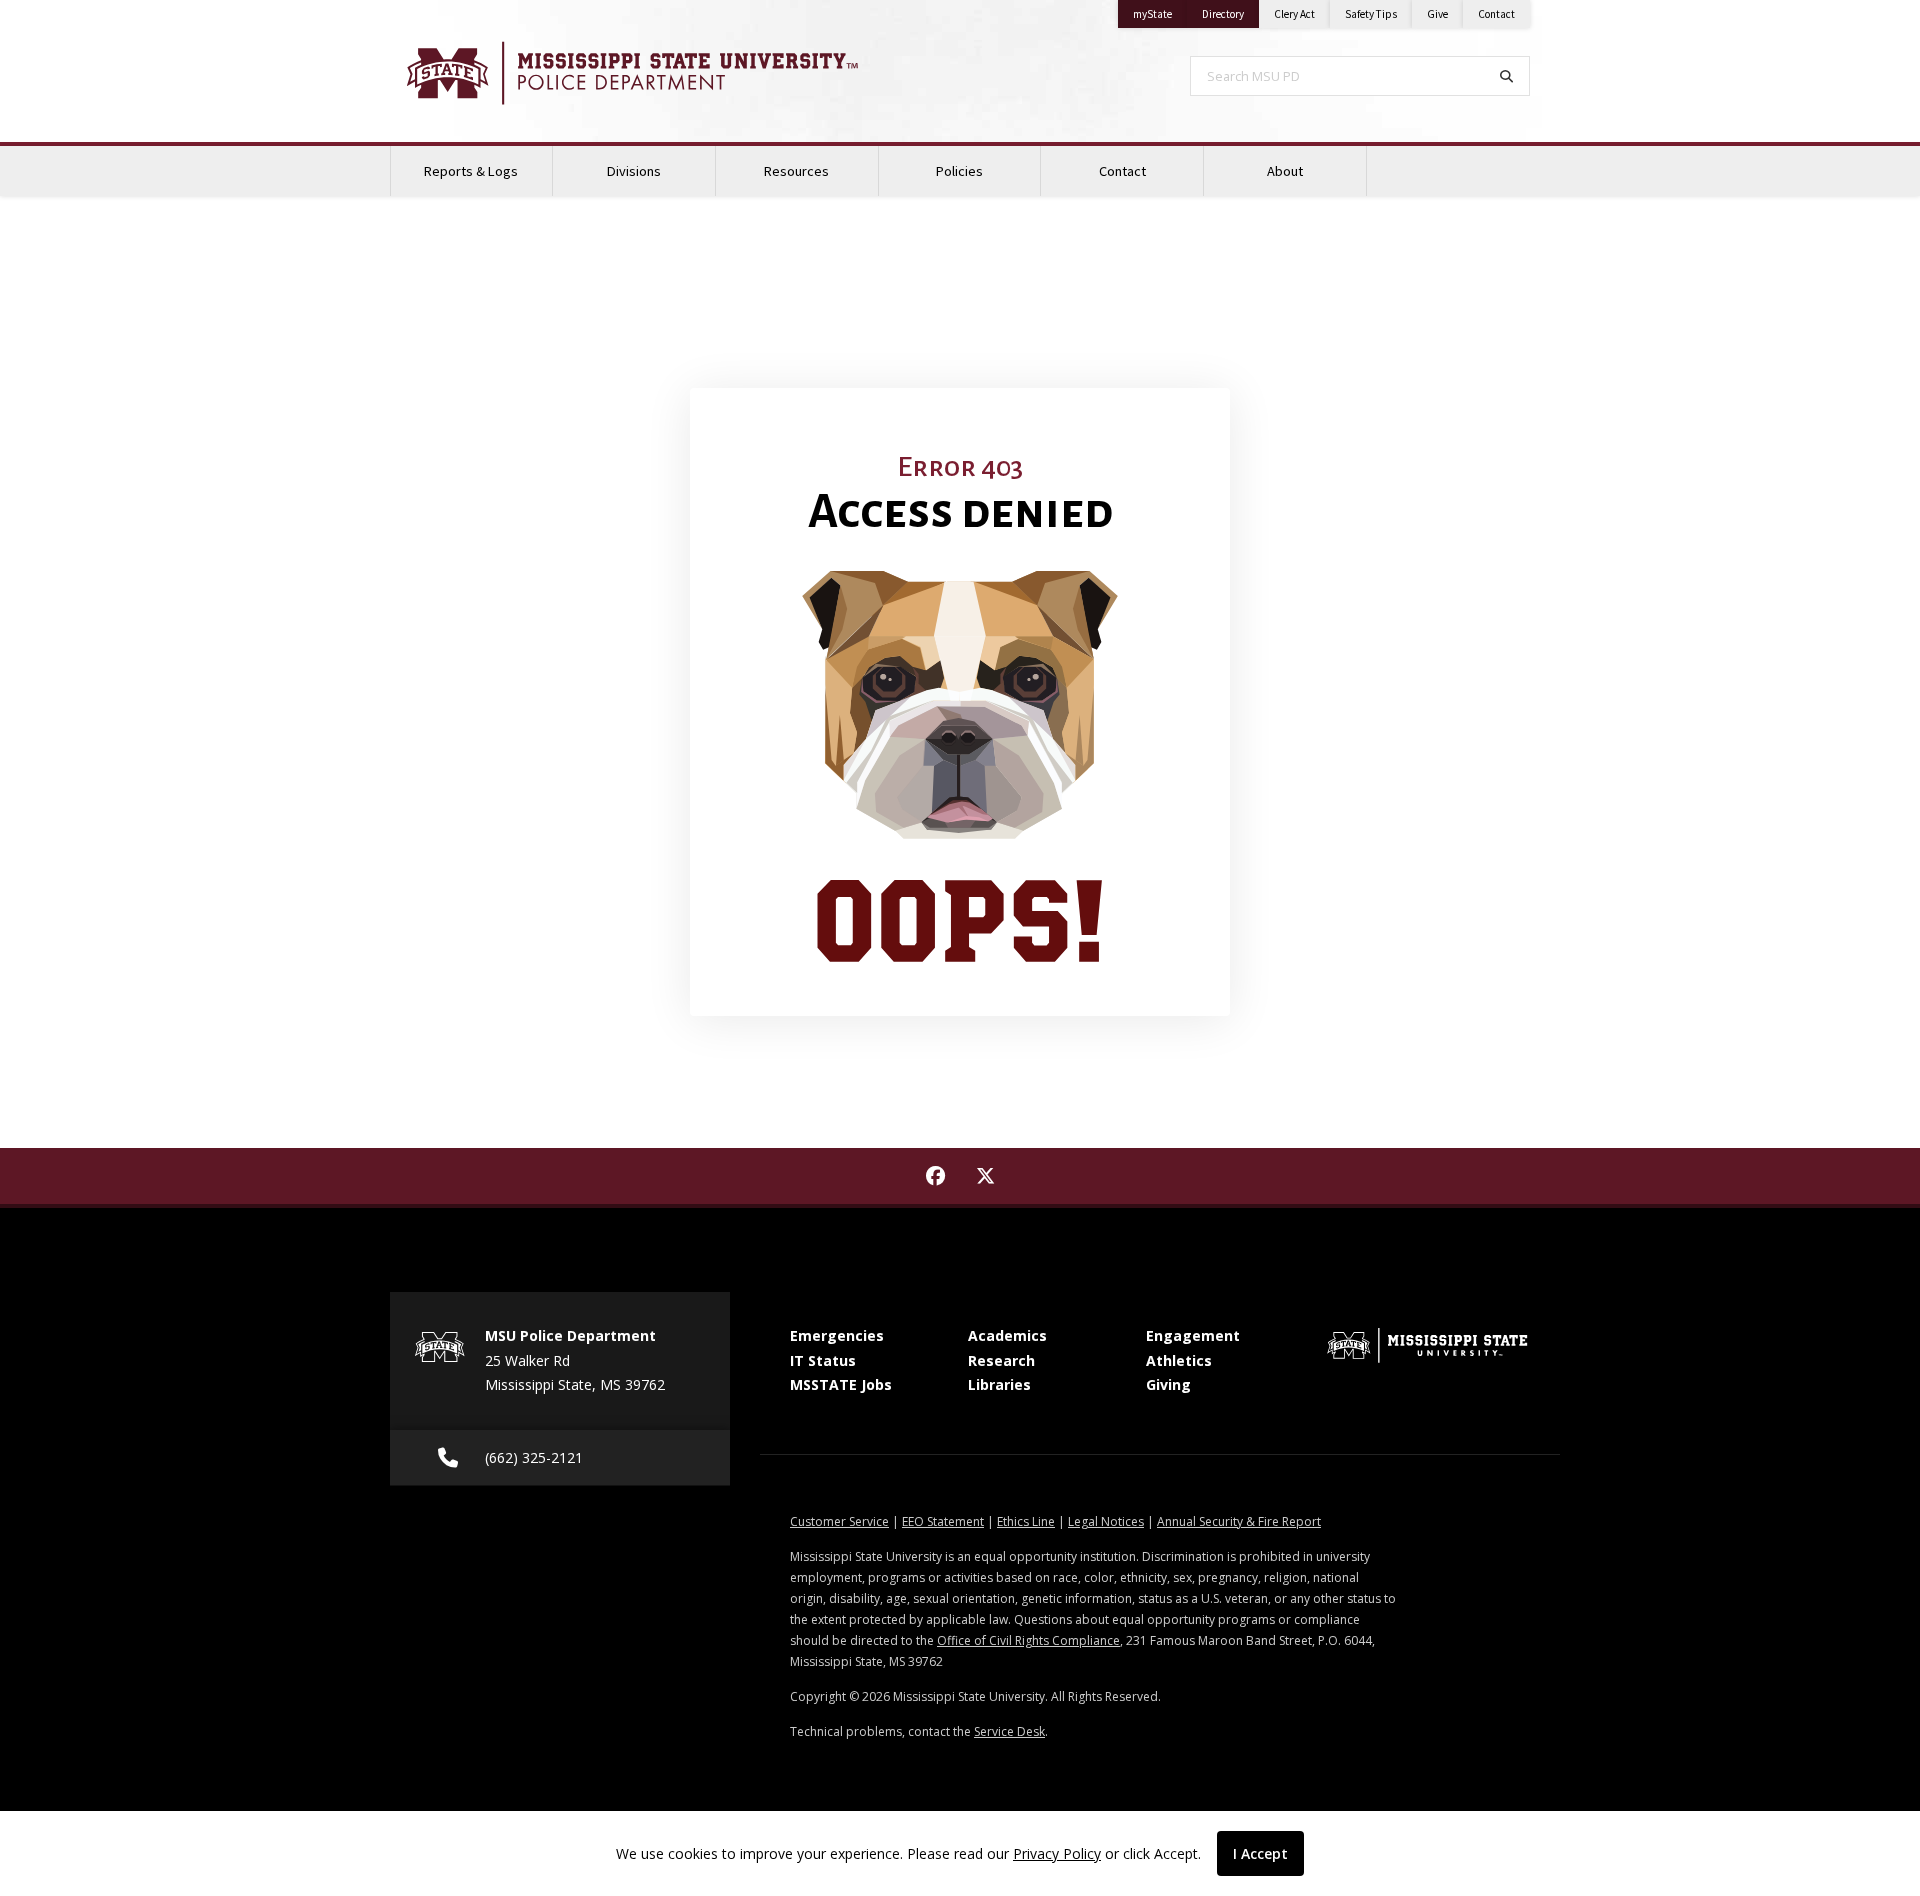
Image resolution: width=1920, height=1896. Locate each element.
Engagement (1193, 1335)
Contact (1496, 14)
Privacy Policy (1057, 1853)
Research (1001, 1360)
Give (1437, 14)
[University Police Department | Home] (660, 73)
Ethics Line (1026, 1521)
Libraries (999, 1384)
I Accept (1260, 1853)
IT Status (823, 1360)
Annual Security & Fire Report (1239, 1521)
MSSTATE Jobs (841, 1384)
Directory (1230, 13)
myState (1160, 13)
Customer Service (839, 1521)
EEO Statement (943, 1521)
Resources (796, 171)
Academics (1007, 1335)
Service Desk (1009, 1731)
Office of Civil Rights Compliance (1028, 1640)
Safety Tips (1371, 14)
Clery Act (1294, 14)
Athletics (1179, 1360)
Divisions (634, 171)
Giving (1168, 1384)
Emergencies (837, 1335)
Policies (959, 171)
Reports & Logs (471, 171)
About (1285, 171)
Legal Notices (1106, 1521)
